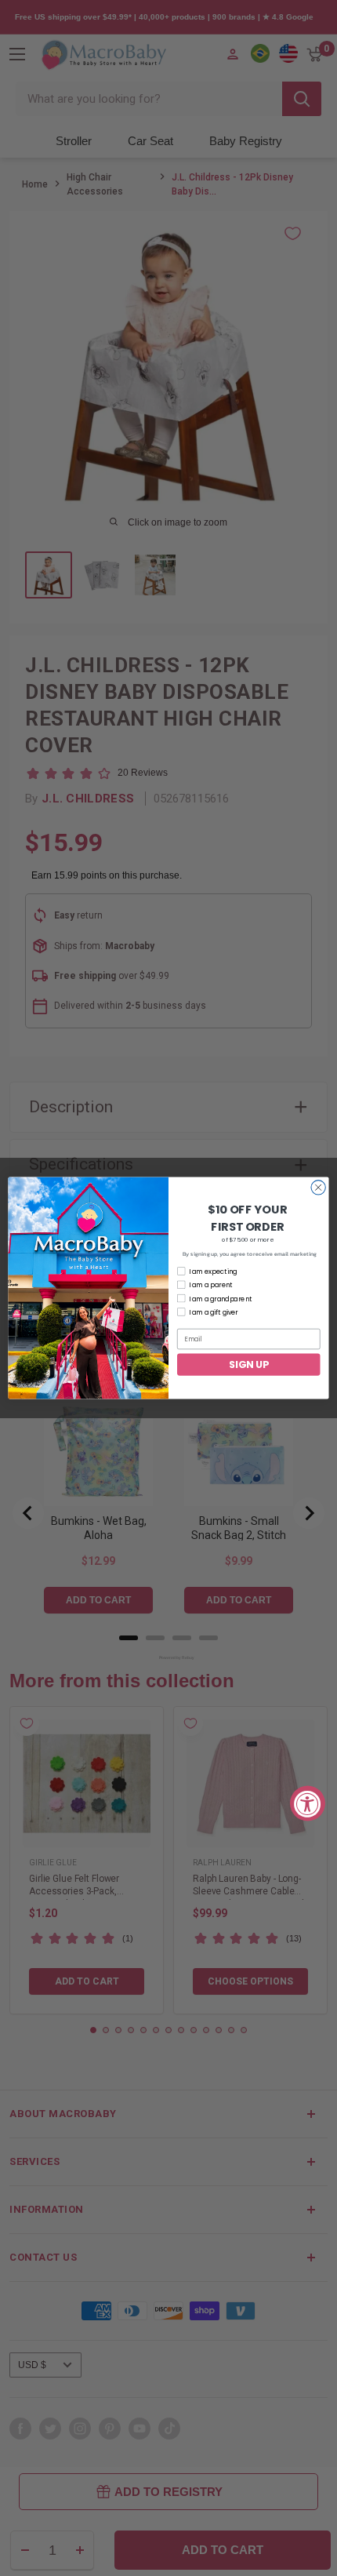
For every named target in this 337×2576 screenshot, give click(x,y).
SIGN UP (248, 1364)
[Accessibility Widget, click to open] (308, 1803)
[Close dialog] (318, 1188)
